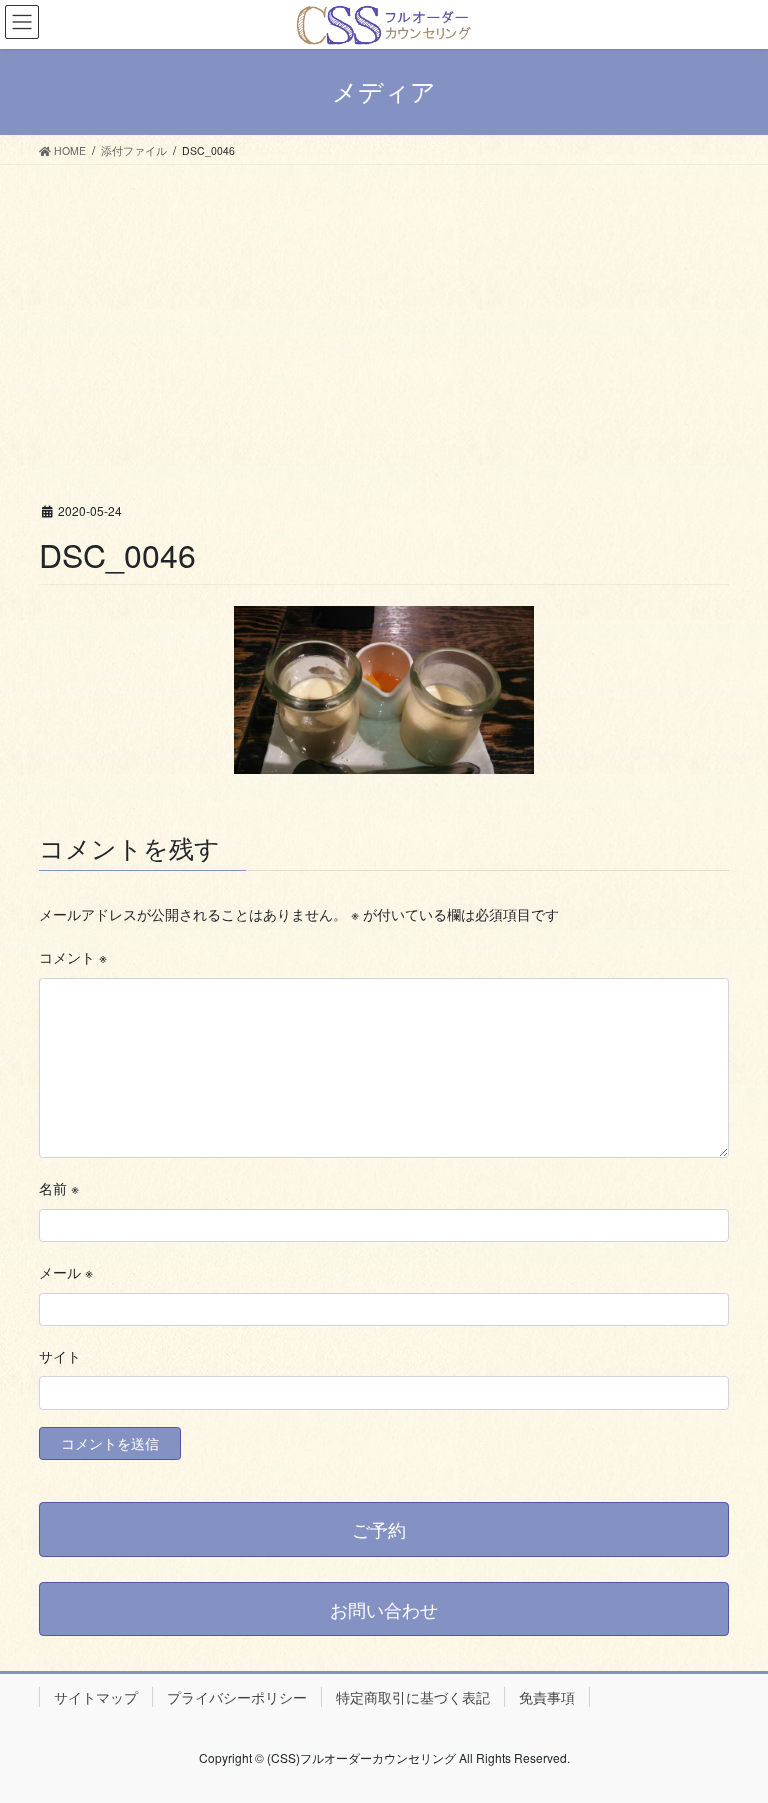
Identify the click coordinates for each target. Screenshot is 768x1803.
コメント (73, 957)
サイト (60, 1356)
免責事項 (547, 1697)
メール (66, 1272)
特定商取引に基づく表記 (413, 1697)
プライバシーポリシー (237, 1697)
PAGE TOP (731, 1730)
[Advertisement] (384, 315)
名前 (59, 1188)
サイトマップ (96, 1697)
